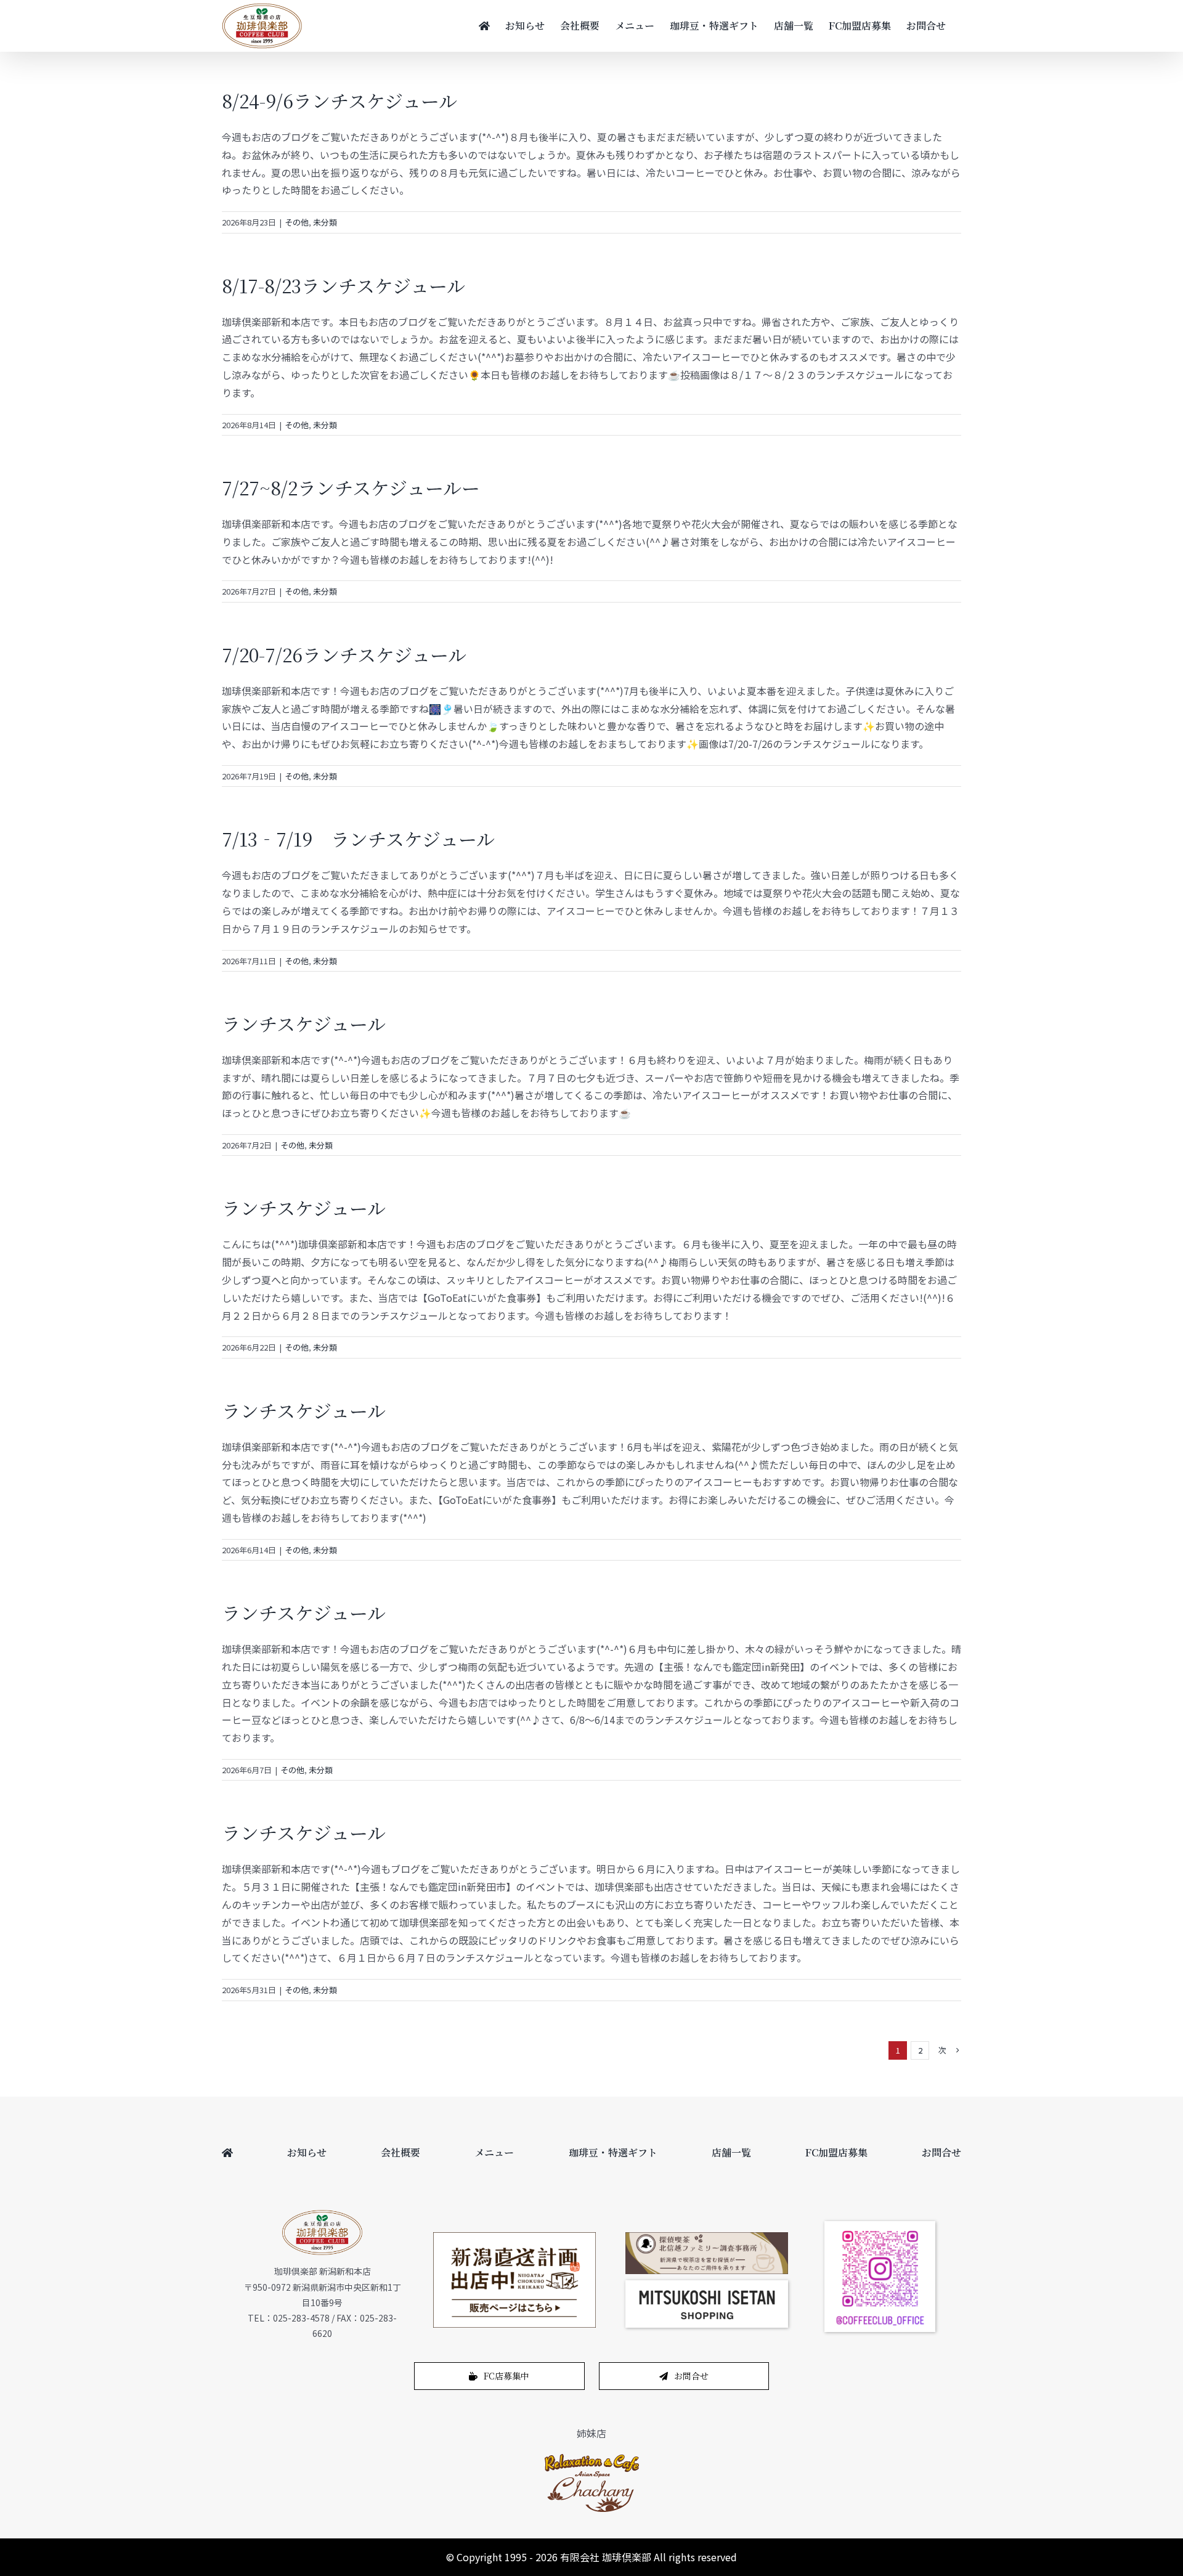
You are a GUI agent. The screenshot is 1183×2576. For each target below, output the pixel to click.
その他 (297, 222)
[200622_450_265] (514, 2237)
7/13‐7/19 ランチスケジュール (358, 839)
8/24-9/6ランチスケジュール (339, 100)
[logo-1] (592, 2457)
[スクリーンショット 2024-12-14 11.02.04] (707, 2285)
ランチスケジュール (304, 1023)
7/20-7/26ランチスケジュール (344, 654)
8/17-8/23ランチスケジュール (344, 285)
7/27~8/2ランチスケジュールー (351, 487)
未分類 (325, 222)
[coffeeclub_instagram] (880, 2226)
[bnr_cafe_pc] (707, 2237)
